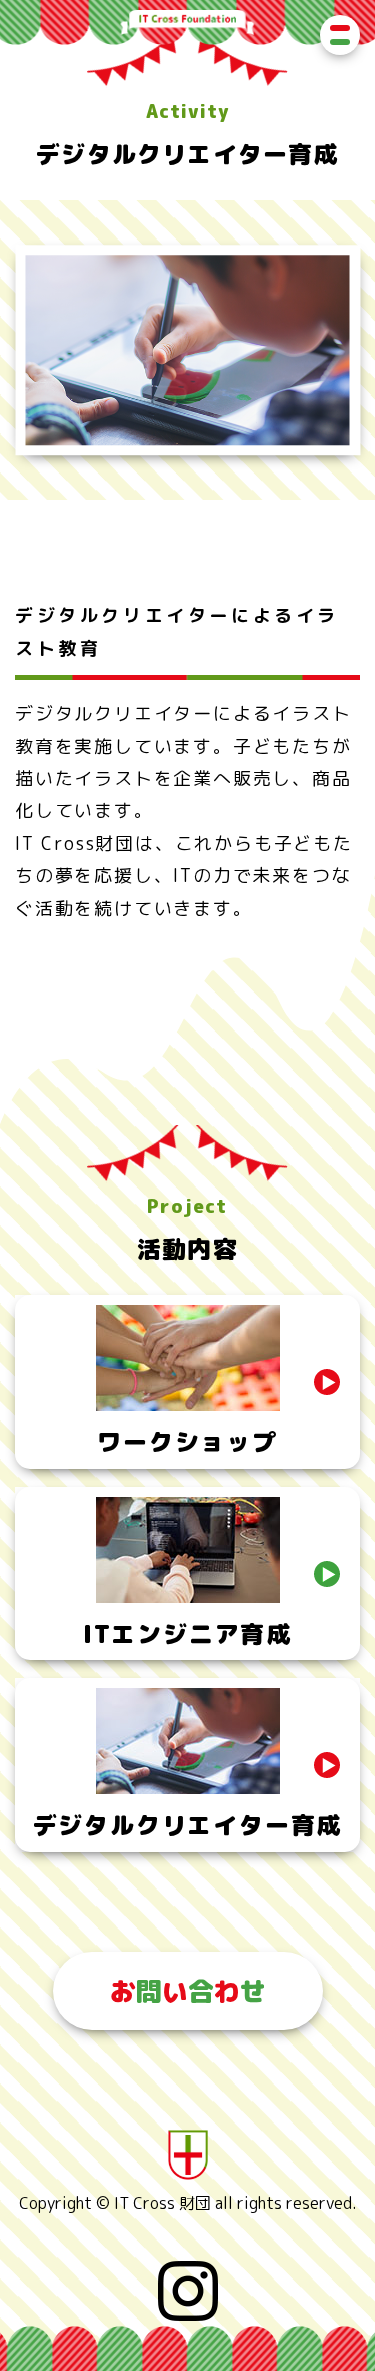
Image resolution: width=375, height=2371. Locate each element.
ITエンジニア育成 (187, 1634)
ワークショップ (187, 1442)
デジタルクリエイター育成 (188, 1825)
